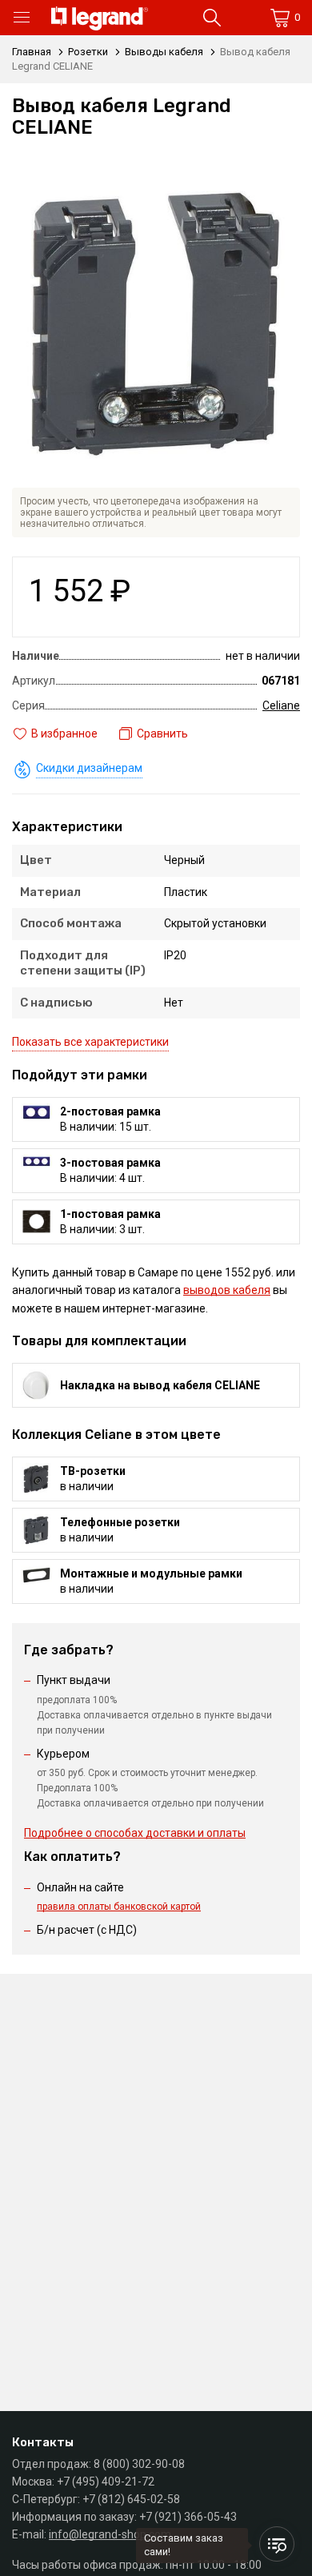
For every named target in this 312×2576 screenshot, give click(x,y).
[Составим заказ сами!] (277, 2544)
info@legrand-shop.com (110, 2534)
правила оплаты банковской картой (119, 1907)
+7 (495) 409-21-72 (106, 2482)
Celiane (281, 705)
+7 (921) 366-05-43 (188, 2517)
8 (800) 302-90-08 (139, 2464)
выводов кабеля (227, 1290)
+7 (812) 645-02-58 (131, 2499)
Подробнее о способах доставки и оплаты (135, 1833)
